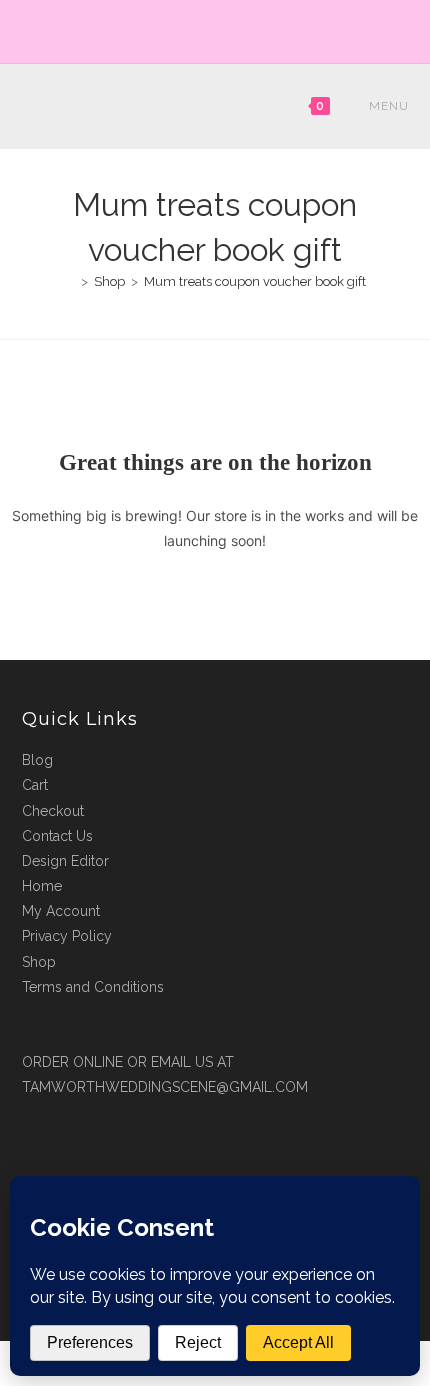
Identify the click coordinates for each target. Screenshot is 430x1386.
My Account (61, 911)
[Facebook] (206, 29)
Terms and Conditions (93, 987)
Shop (39, 962)
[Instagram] (226, 29)
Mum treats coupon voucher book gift (255, 281)
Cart (35, 785)
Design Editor (65, 861)
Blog (37, 760)
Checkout (53, 811)
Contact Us (57, 836)
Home (42, 886)
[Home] (70, 281)
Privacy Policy (67, 936)
